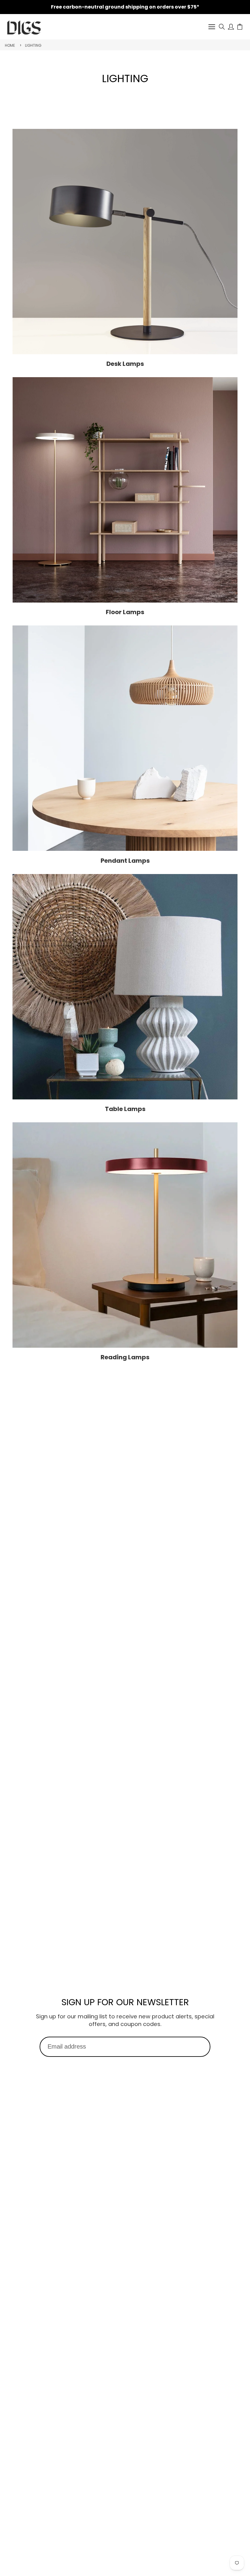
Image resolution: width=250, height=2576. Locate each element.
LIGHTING (33, 45)
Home (10, 45)
